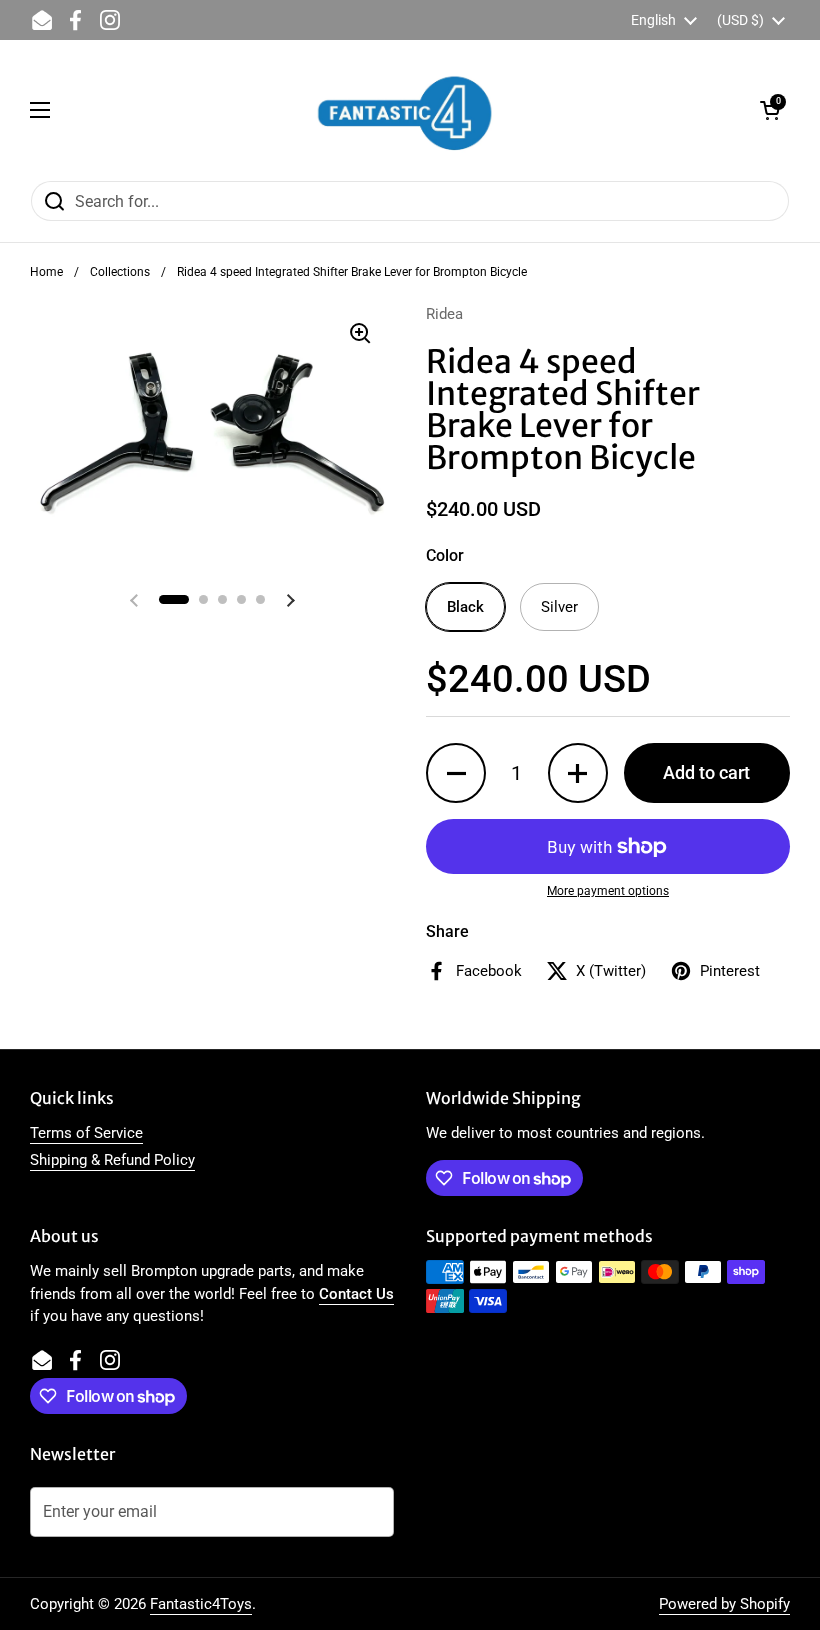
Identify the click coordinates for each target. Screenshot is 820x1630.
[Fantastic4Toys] (405, 110)
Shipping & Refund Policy (112, 1160)
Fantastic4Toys (201, 1604)
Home (46, 272)
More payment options (608, 891)
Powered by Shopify (724, 1604)
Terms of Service (86, 1133)
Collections (120, 272)
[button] (770, 110)
